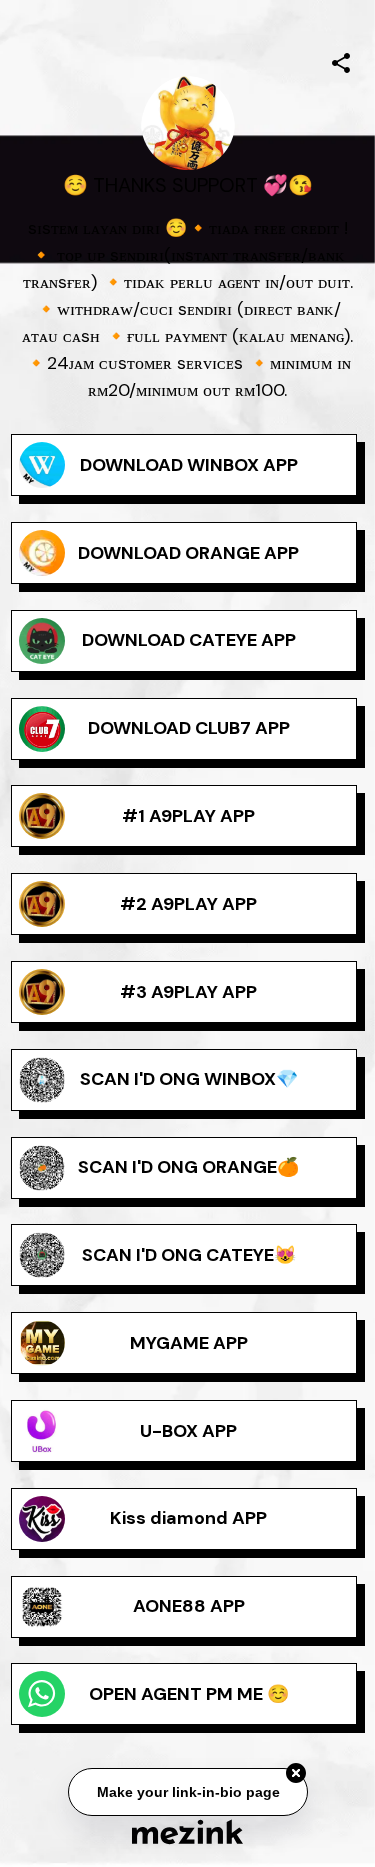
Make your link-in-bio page (187, 1792)
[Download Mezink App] (187, 1831)
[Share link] (341, 60)
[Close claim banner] (296, 1774)
